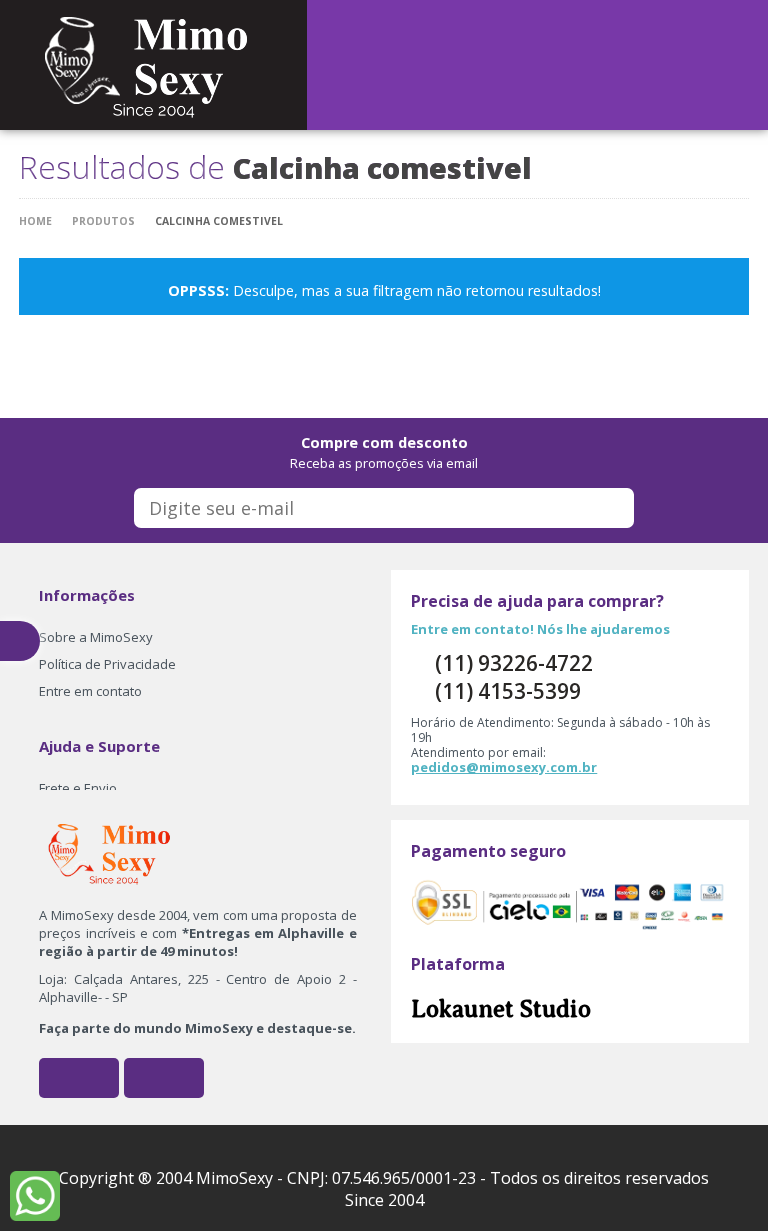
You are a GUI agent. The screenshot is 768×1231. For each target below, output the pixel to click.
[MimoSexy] (154, 63)
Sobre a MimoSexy (96, 637)
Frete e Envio (78, 788)
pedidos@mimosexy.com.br (504, 767)
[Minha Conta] (526, 63)
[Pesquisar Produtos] (550, 63)
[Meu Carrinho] (502, 63)
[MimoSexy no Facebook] (79, 1078)
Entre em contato (90, 691)
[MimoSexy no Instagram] (164, 1078)
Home (35, 221)
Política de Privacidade (107, 664)
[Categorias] (574, 63)
